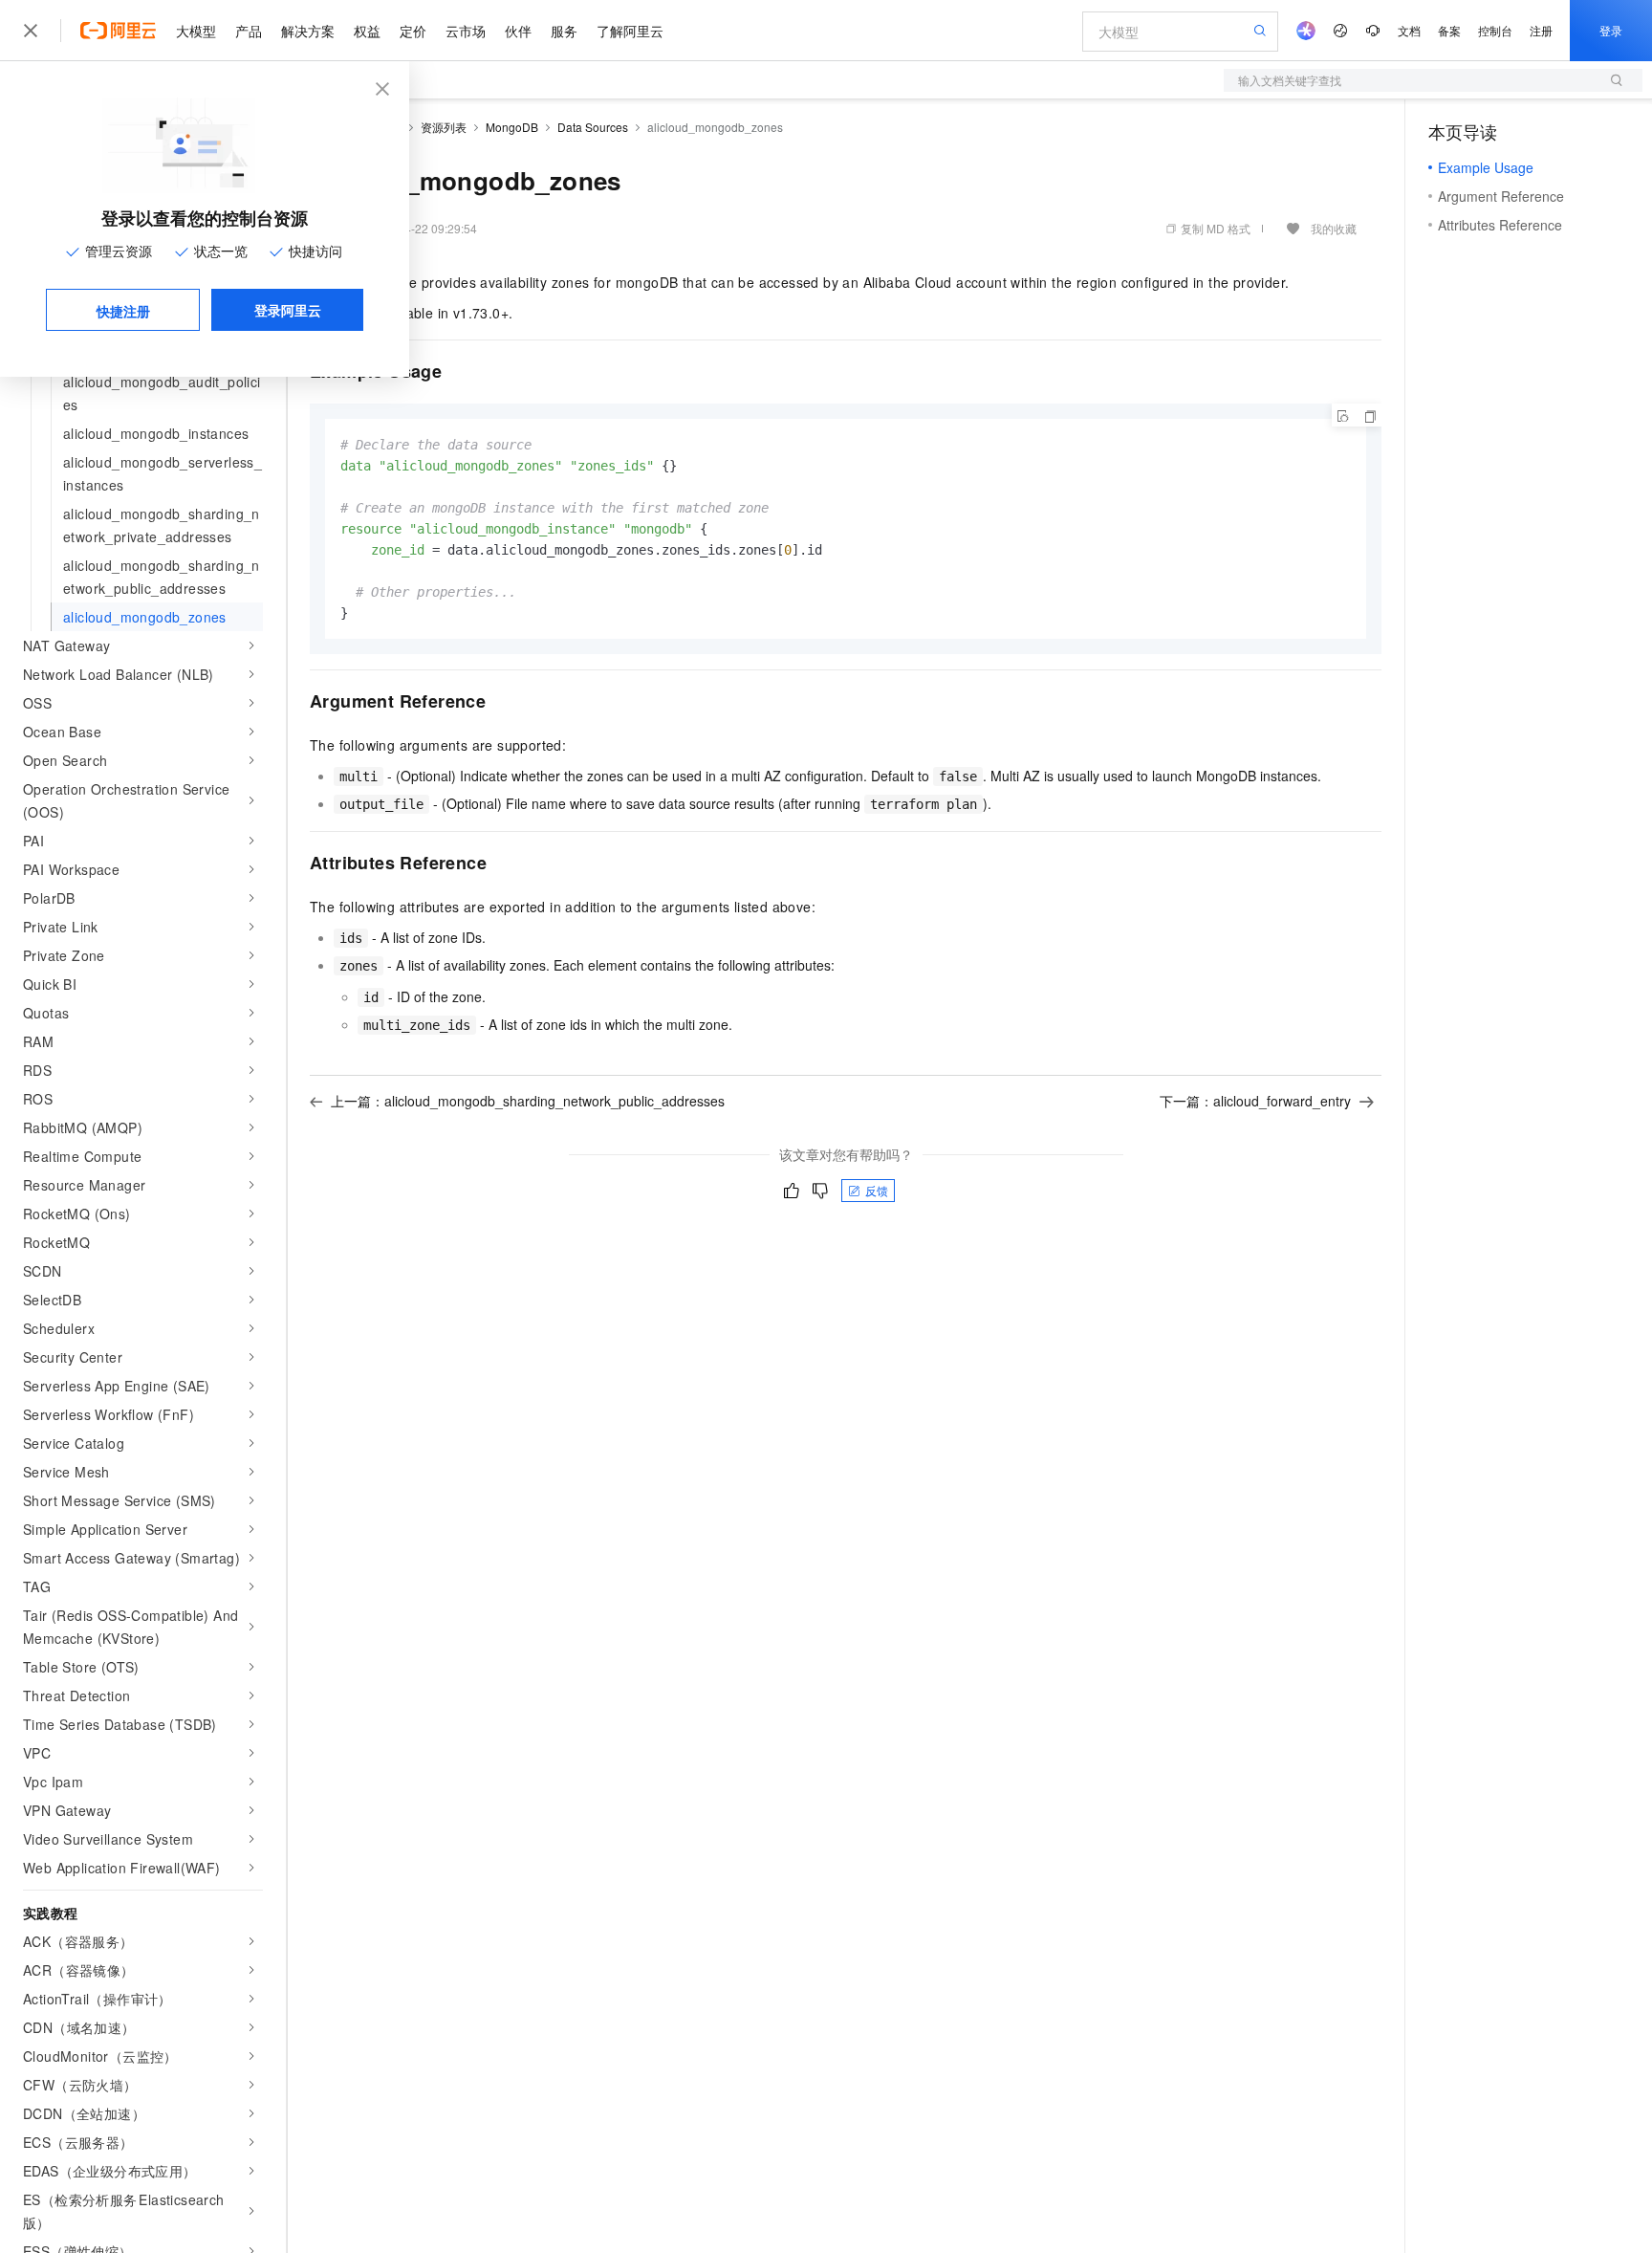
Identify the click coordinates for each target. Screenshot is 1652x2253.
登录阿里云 (288, 310)
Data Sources (593, 127)
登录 (1611, 30)
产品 (249, 31)
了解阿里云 (630, 31)
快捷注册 (123, 311)
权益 (367, 31)
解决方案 (308, 31)
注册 (1541, 30)
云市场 (466, 31)
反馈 (877, 1190)
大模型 (196, 31)
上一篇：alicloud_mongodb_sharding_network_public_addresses (528, 1101)
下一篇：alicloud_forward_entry (1255, 1101)
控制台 (1495, 30)
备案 (1449, 30)
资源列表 (444, 127)
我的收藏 (1334, 228)
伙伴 (518, 31)
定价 (413, 31)
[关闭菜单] (31, 31)
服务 (564, 31)
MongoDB (512, 127)
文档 (1409, 30)
